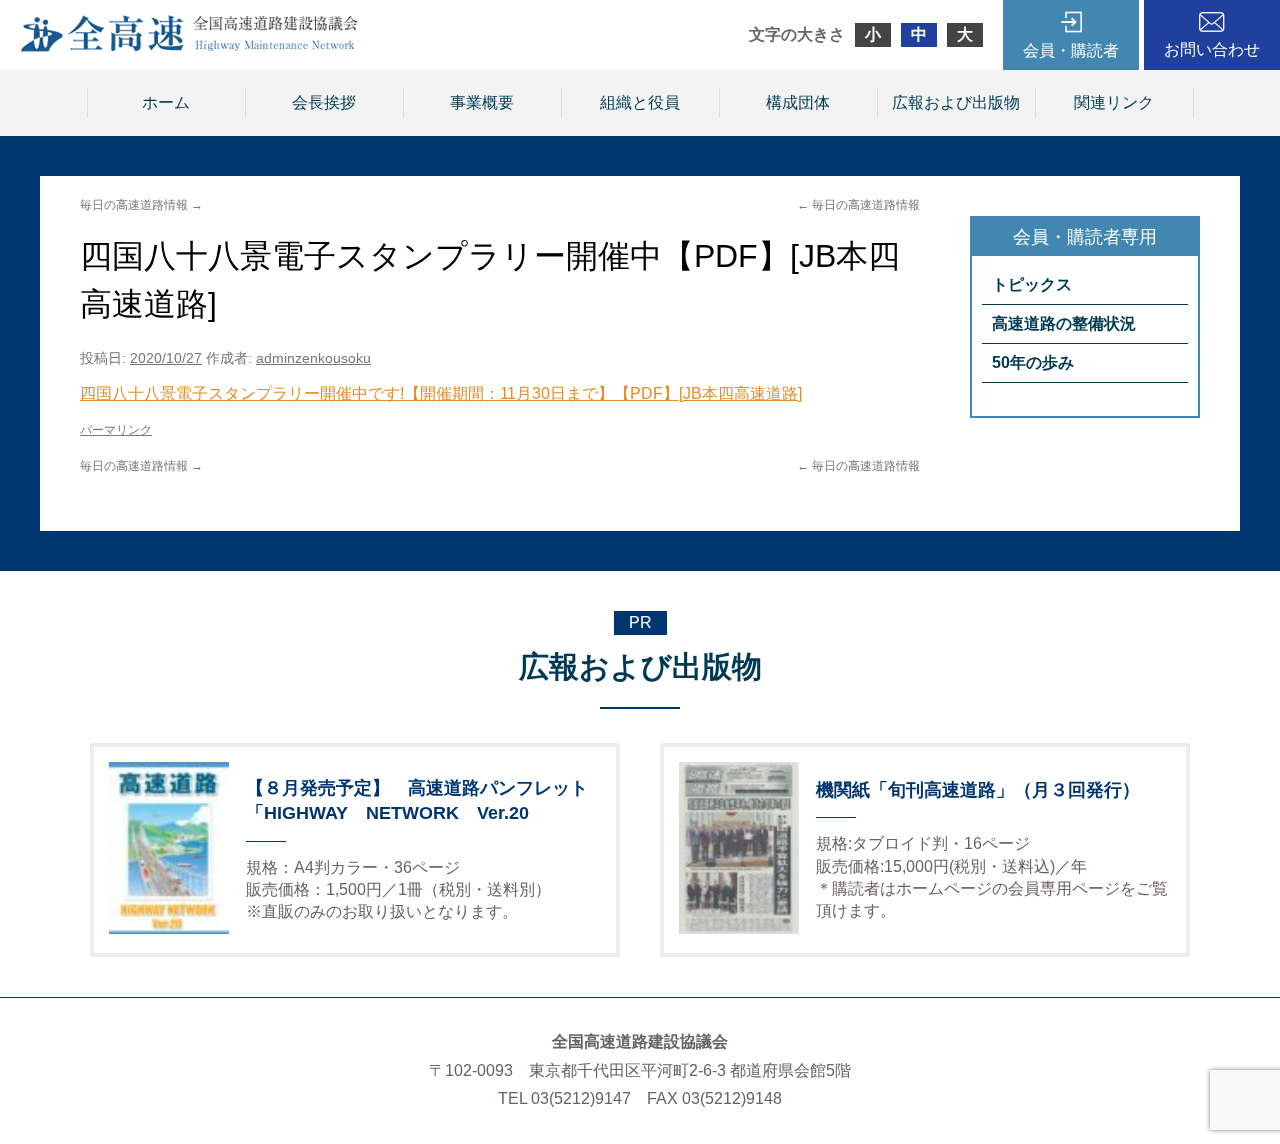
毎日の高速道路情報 (858, 205)
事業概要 (482, 102)
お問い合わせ (1212, 49)
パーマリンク (116, 430)
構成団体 (798, 102)
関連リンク (1114, 102)
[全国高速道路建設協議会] (189, 46)
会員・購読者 (1071, 50)
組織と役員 (640, 102)
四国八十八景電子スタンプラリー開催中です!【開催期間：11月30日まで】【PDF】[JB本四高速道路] (441, 393)
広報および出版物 (956, 102)
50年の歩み (1033, 362)
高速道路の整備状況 (1064, 323)
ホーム (166, 102)
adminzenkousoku (313, 358)
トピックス (1032, 284)
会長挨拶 (324, 102)
